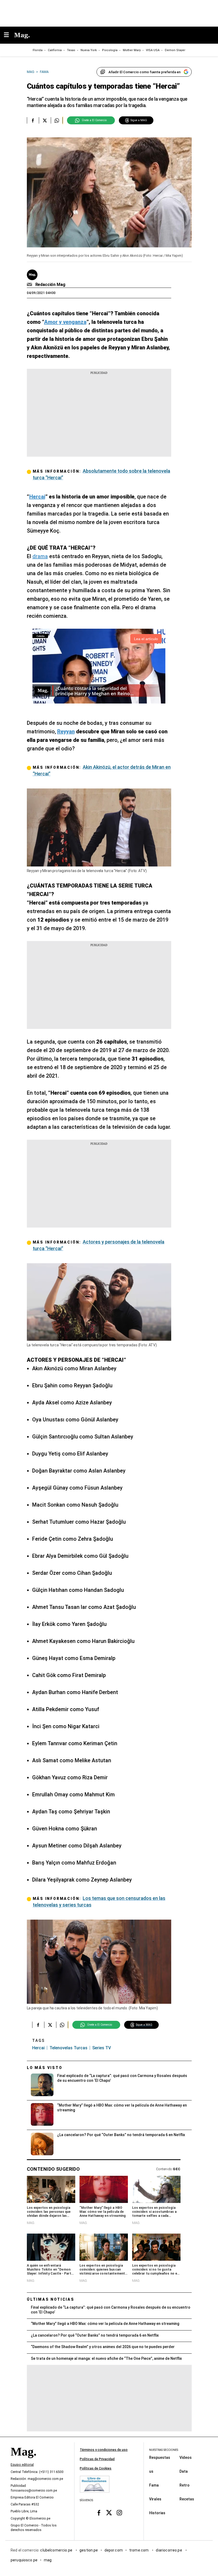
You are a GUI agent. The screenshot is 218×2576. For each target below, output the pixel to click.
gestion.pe (89, 2550)
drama (40, 556)
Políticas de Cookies (96, 2468)
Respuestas (160, 2457)
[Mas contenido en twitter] (109, 2512)
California (55, 50)
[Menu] (9, 35)
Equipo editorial (22, 2465)
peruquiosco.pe (24, 2560)
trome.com (139, 2550)
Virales (155, 2499)
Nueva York (89, 50)
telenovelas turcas (68, 2048)
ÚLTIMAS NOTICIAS (51, 2299)
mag (48, 2560)
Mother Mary (132, 50)
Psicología (110, 50)
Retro (185, 2485)
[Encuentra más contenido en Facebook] (33, 120)
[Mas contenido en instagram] (119, 2512)
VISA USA (153, 50)
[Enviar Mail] (30, 285)
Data (184, 2471)
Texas (71, 50)
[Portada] (23, 2461)
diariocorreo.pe (169, 2550)
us (151, 2471)
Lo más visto (45, 2068)
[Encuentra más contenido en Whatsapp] (57, 120)
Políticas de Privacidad (97, 2459)
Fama (154, 2485)
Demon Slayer (175, 50)
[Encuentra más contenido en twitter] (45, 120)
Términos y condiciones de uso (104, 2450)
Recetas (187, 2499)
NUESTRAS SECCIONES (164, 2450)
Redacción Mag (50, 285)
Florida (38, 50)
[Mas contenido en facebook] (99, 2512)
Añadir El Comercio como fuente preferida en (144, 72)
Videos (186, 2457)
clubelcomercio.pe (57, 2550)
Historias (157, 2513)
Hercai (38, 2048)
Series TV (102, 2048)
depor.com (114, 2550)
